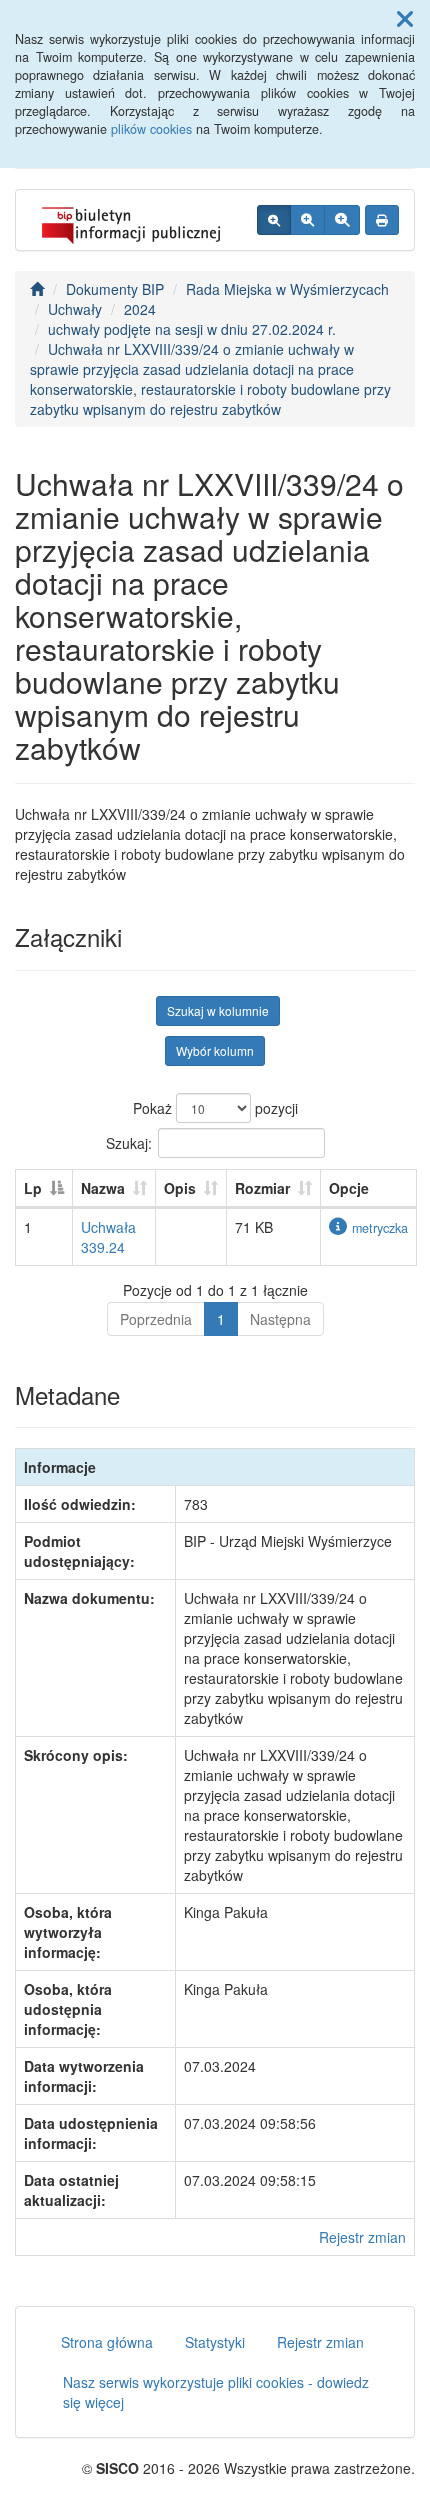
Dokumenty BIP (115, 289)
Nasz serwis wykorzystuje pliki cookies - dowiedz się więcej (216, 2392)
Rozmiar (262, 1188)
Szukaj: (129, 1142)
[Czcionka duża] (342, 220)
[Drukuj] (382, 220)
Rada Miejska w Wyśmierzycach (287, 289)
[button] (405, 18)
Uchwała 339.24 (108, 1237)
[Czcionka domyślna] (274, 220)
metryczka (380, 1228)
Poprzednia (156, 1319)
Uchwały (75, 309)
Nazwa (103, 1188)
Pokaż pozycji (215, 1108)
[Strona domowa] (37, 289)
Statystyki (215, 2342)
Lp (33, 1188)
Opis (180, 1188)
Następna (280, 1319)
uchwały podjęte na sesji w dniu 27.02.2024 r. (192, 329)
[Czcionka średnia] (307, 220)
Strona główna (107, 2342)
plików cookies (151, 129)
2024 (140, 309)
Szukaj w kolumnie (218, 1010)
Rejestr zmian (362, 2237)
